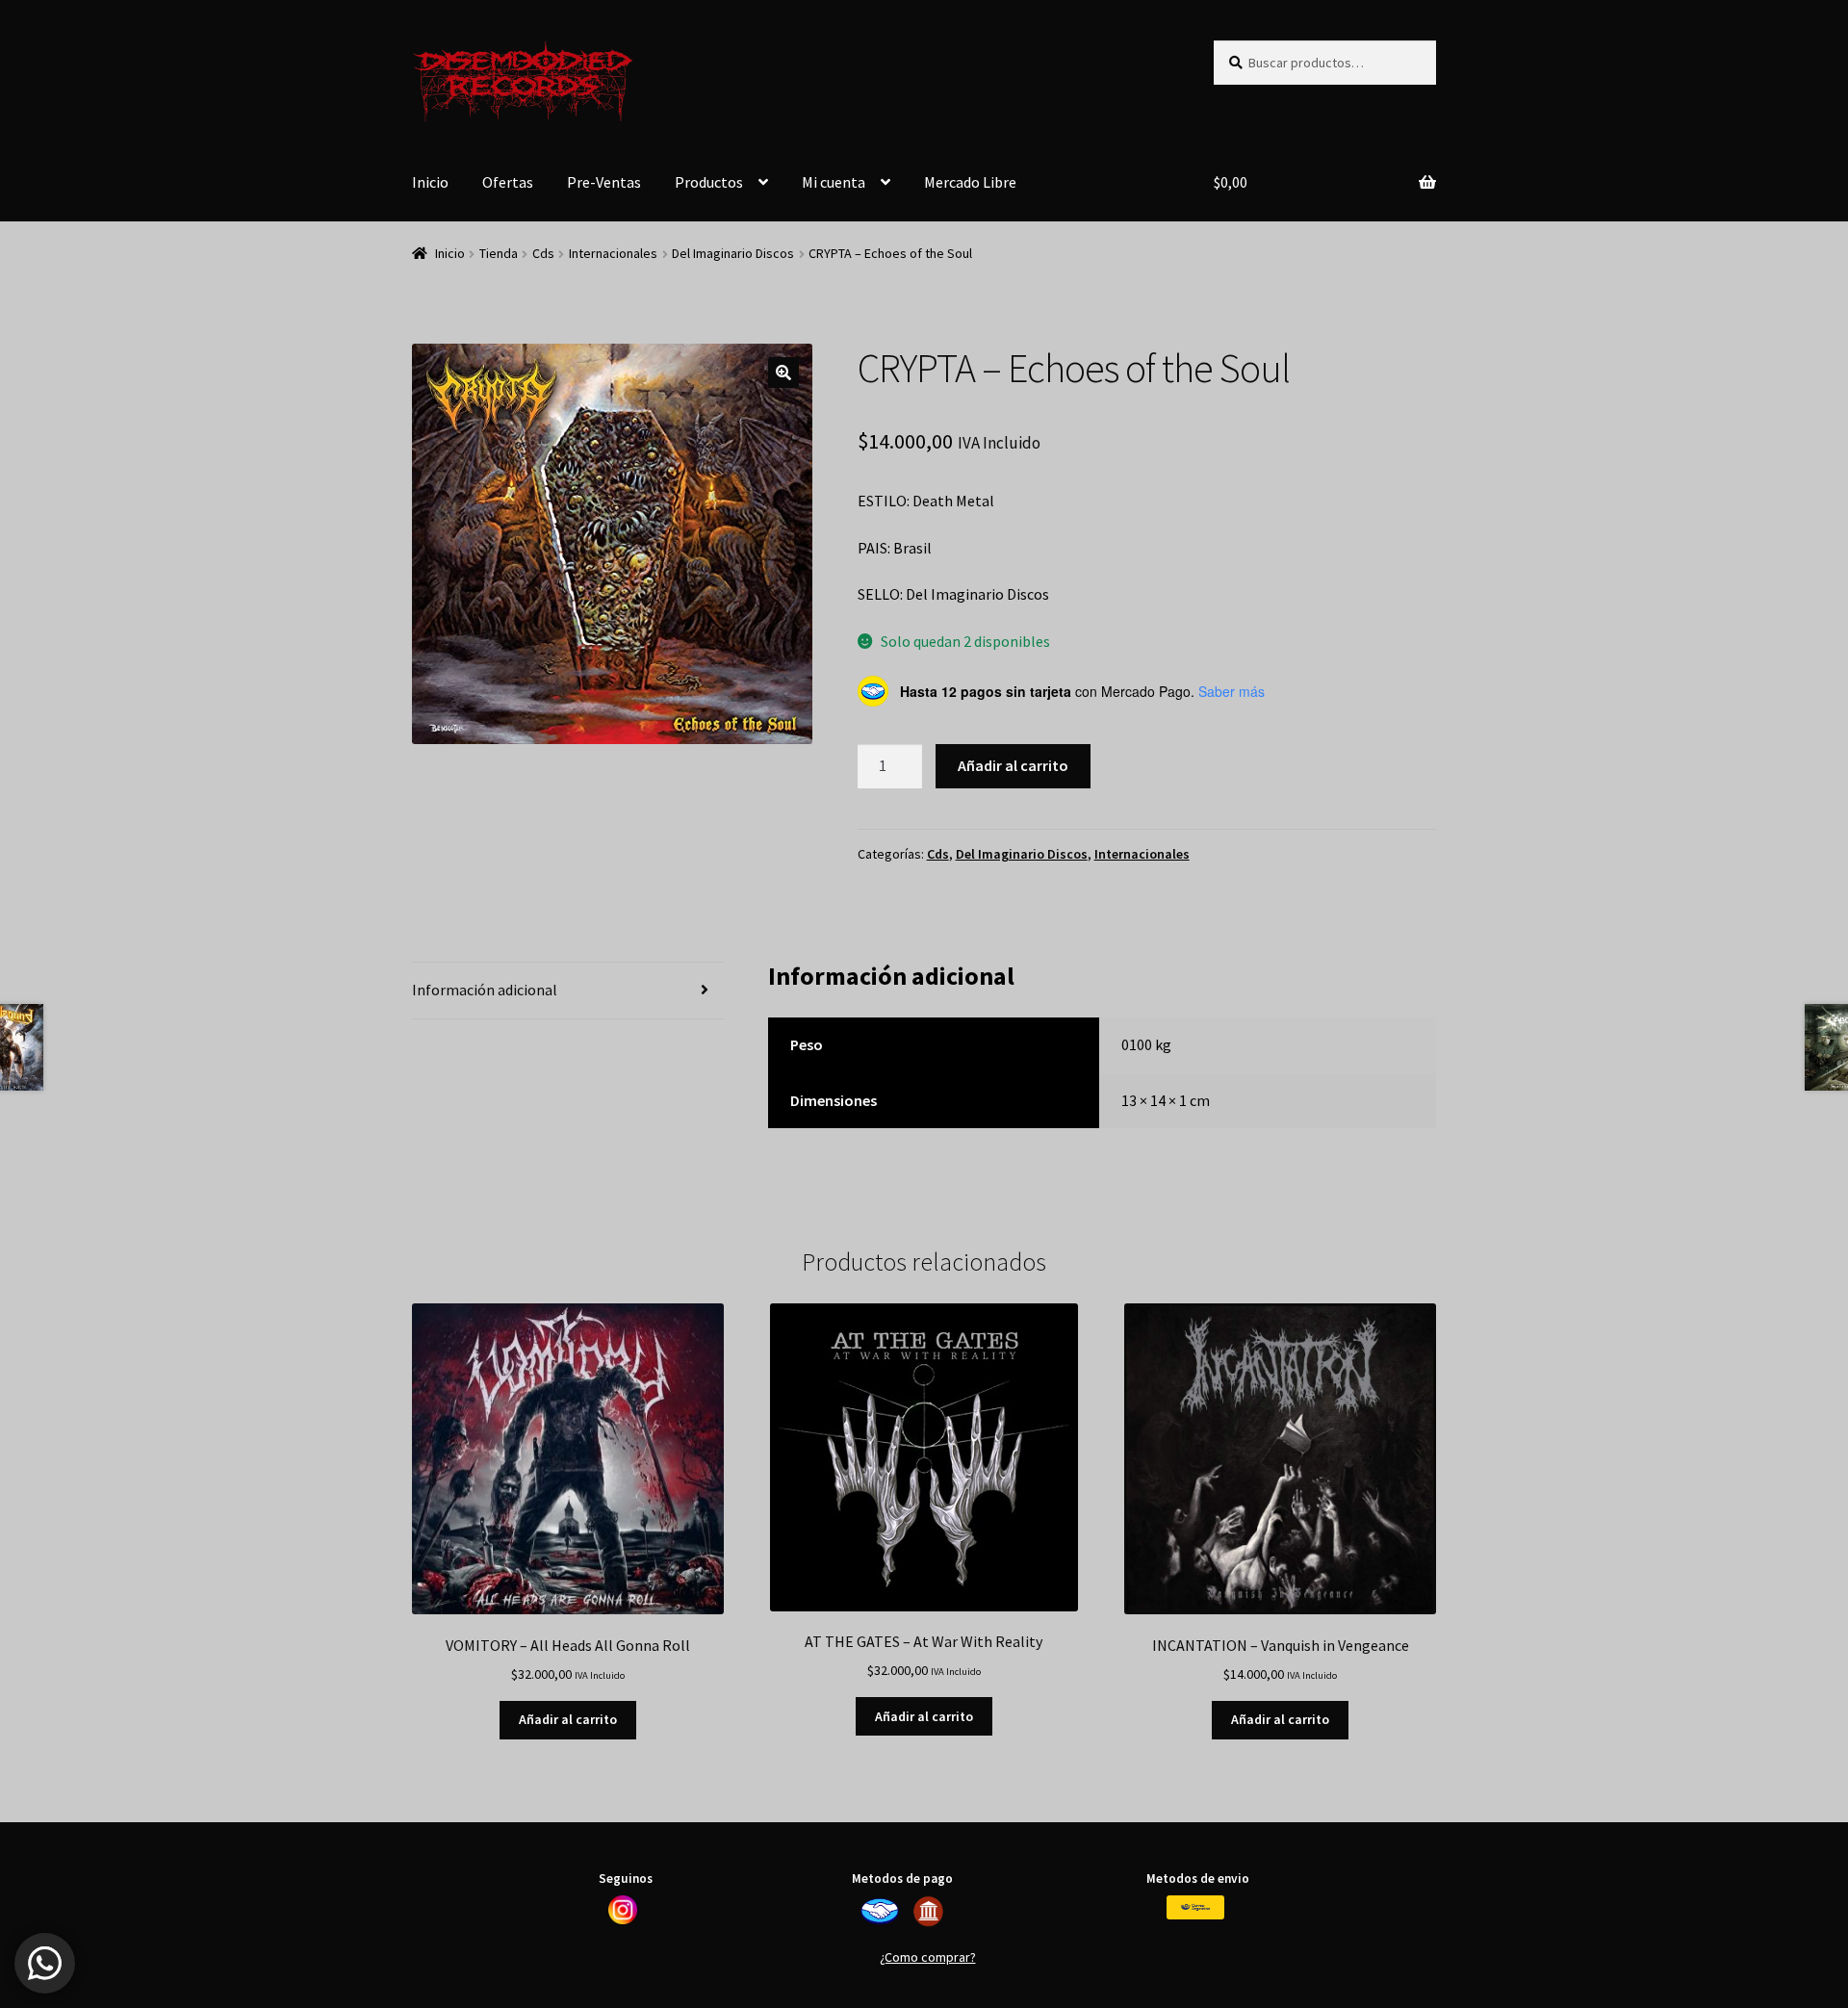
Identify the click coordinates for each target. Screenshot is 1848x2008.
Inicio (430, 182)
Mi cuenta (834, 182)
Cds (543, 253)
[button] (783, 373)
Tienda (499, 253)
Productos (709, 182)
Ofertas (508, 182)
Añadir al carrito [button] (568, 1719)
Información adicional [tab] (485, 990)
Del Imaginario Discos (733, 253)
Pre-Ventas (604, 182)
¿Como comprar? (928, 1957)
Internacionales (613, 253)
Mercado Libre (970, 182)
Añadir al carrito (1013, 765)
